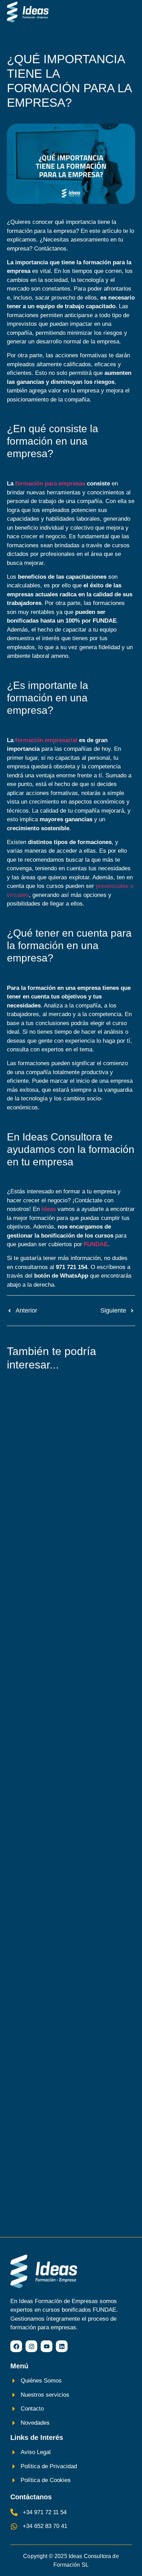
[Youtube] (47, 2346)
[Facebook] (16, 2346)
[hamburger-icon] (127, 12)
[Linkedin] (62, 2346)
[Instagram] (31, 2346)
